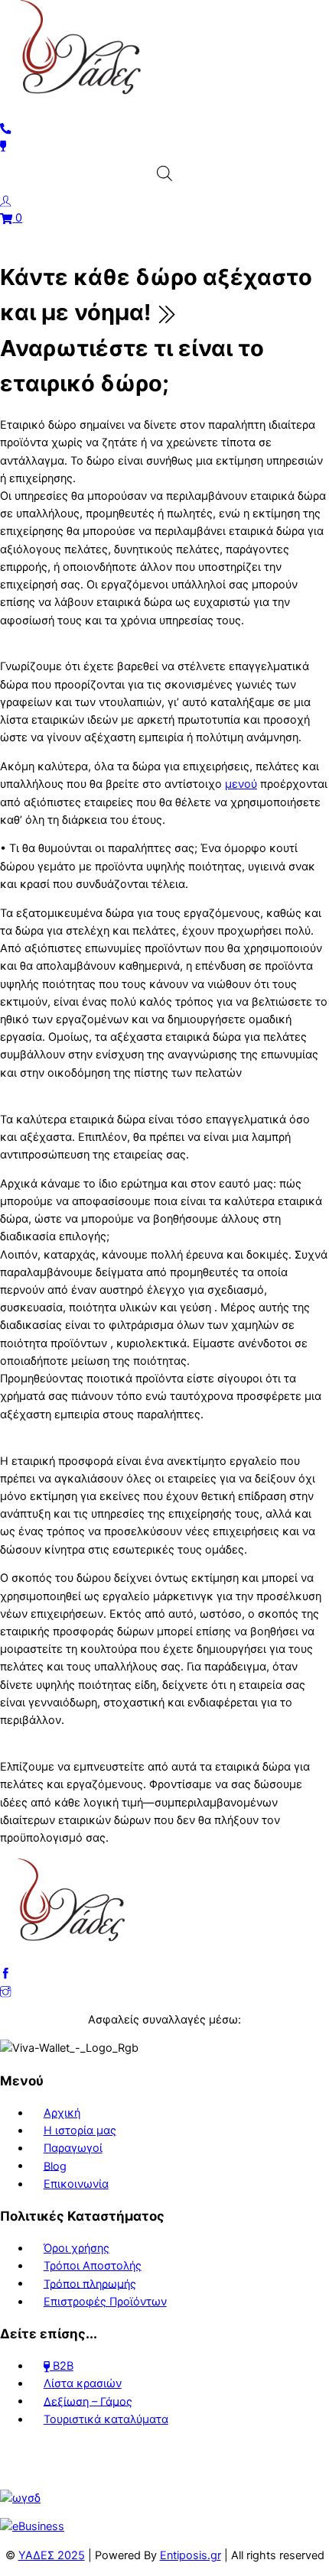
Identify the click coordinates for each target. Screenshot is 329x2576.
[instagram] (6, 1991)
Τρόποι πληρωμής (90, 2283)
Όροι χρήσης (77, 2248)
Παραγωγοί (73, 2148)
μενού (241, 784)
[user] (6, 200)
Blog (55, 2166)
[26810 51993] (6, 128)
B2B (62, 2366)
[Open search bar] (164, 173)
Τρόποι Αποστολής (93, 2266)
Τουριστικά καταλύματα (106, 2419)
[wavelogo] (20, 2498)
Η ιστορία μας (80, 2130)
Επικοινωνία (76, 2184)
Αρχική (62, 2113)
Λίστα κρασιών (83, 2383)
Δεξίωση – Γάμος (88, 2401)
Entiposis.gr (191, 2555)
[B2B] (3, 145)
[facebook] (6, 1973)
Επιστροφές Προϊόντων (105, 2302)
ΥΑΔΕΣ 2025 (52, 2555)
